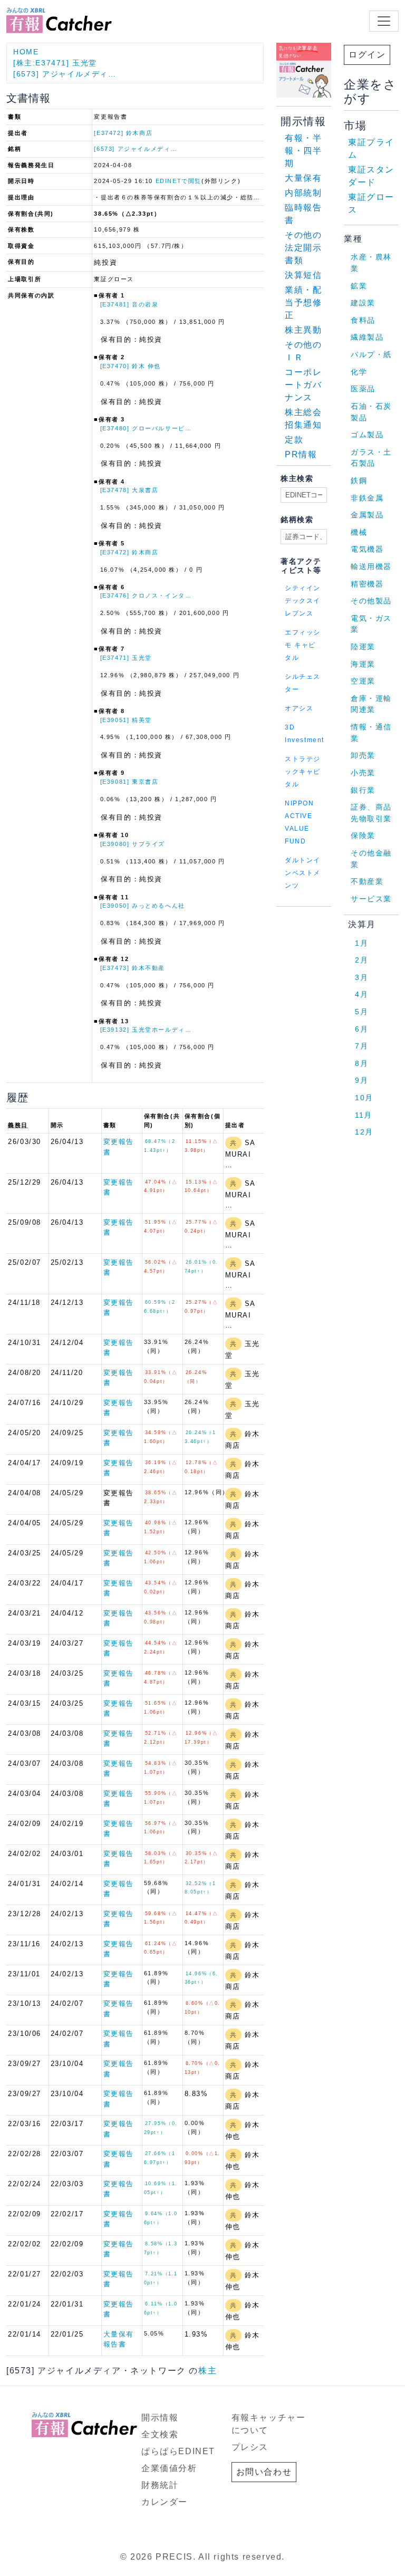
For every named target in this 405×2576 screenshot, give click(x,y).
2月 (361, 960)
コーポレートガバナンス (303, 385)
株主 (208, 2371)
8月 (361, 1063)
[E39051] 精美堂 (126, 720)
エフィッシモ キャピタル (303, 645)
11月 (364, 1115)
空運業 (363, 681)
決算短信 (303, 275)
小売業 (363, 773)
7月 (361, 1046)
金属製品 (367, 515)
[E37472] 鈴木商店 (123, 133)
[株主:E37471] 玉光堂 (55, 63)
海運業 (363, 664)
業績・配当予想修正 (303, 302)
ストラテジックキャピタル (303, 772)
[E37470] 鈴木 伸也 (131, 366)
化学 (359, 372)
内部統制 (303, 193)
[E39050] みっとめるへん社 (143, 906)
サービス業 (371, 899)
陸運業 (363, 647)
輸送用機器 (371, 566)
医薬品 (363, 389)
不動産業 (367, 881)
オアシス (299, 708)
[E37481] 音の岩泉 (129, 304)
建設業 (363, 303)
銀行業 (363, 790)
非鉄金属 (367, 498)
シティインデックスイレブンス (303, 601)
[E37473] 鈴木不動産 (133, 968)
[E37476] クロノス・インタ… (146, 595)
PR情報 (301, 454)
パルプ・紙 (371, 354)
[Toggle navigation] (384, 21)
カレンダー (165, 2502)
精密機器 (367, 584)
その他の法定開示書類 (303, 248)
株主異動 (303, 330)
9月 (361, 1080)
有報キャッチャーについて (269, 2424)
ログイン (367, 55)
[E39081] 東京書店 (129, 782)
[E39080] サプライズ (133, 844)
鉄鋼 (359, 480)
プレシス (250, 2447)
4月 (361, 994)
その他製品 (371, 601)
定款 (294, 440)
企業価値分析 (169, 2468)
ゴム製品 (367, 435)
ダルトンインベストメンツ (303, 873)
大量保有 (303, 178)
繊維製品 (367, 337)
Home (26, 52)
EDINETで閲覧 (179, 181)
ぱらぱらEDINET (178, 2451)
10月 (364, 1098)
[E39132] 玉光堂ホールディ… (146, 1030)
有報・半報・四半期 (303, 151)
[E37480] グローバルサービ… (146, 428)
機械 (359, 532)
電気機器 (367, 549)
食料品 (363, 320)
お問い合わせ (264, 2472)
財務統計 (160, 2485)
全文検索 (160, 2434)
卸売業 (363, 755)
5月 (361, 1012)
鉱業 (359, 286)
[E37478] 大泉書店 (129, 490)
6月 (361, 1029)
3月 (361, 977)
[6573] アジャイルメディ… (65, 74)
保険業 (363, 835)
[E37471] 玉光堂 (126, 658)
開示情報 (160, 2418)
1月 (361, 943)
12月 (364, 1132)
